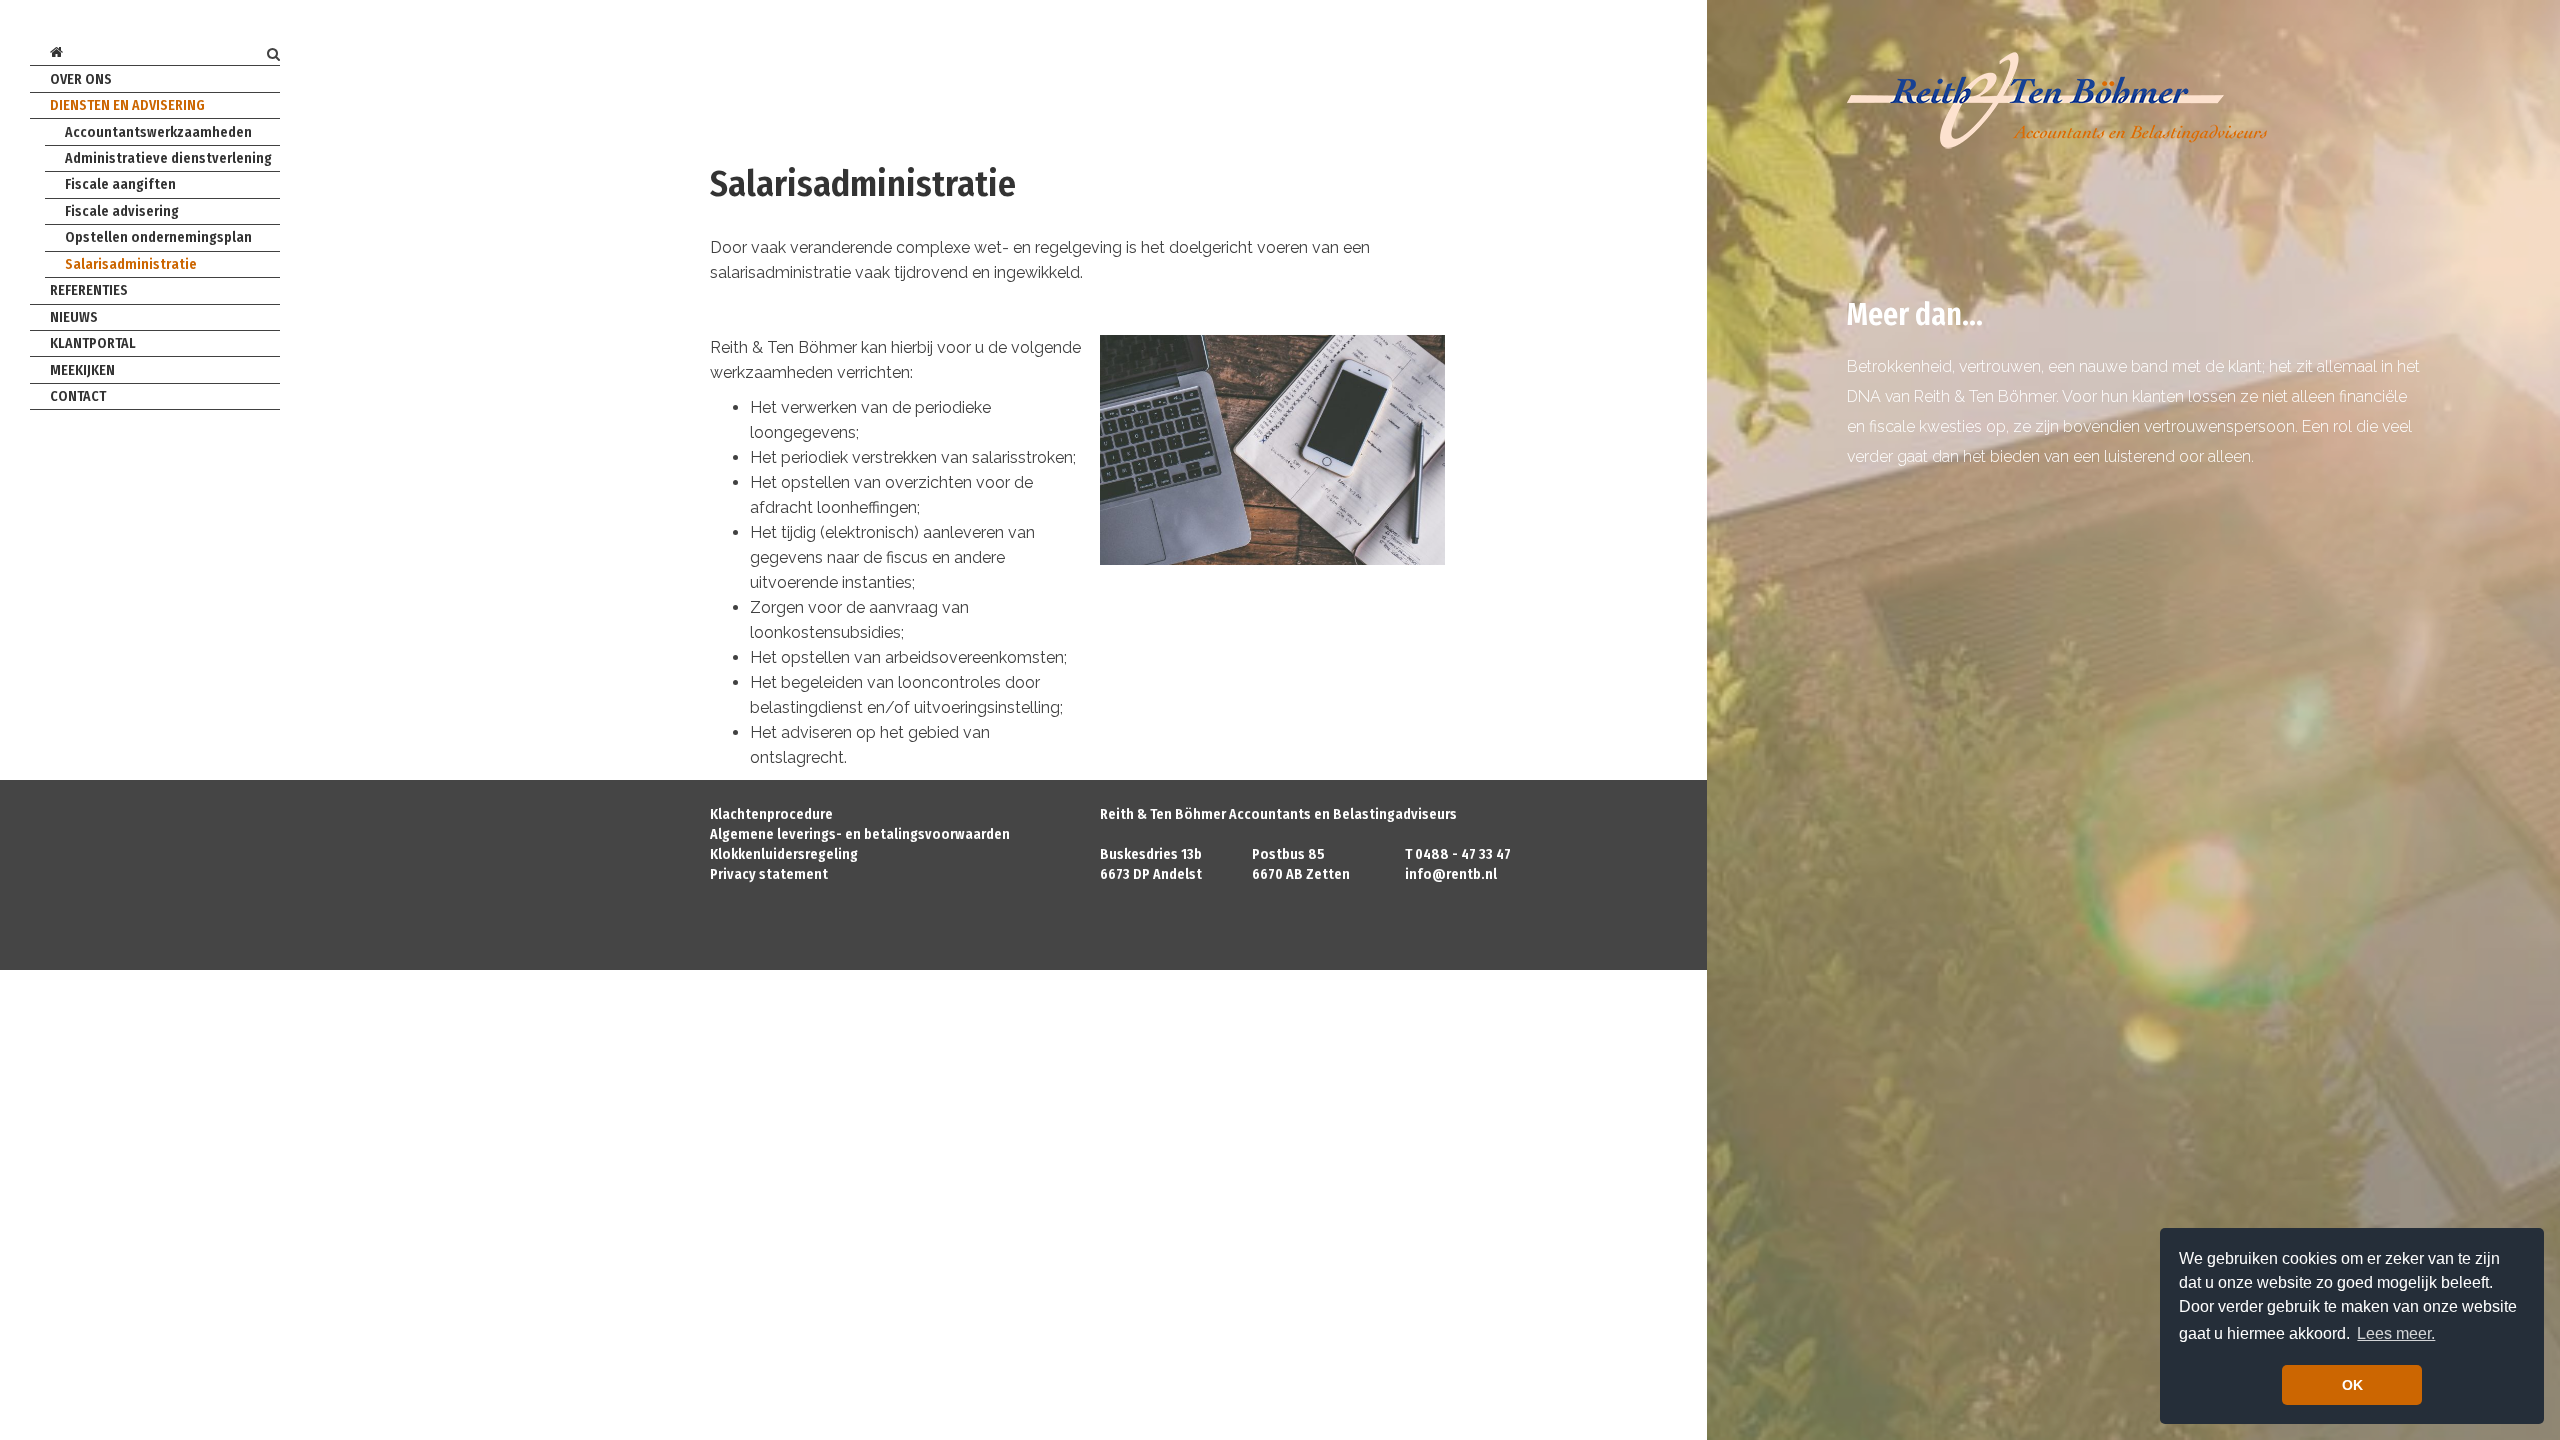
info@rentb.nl (1451, 874)
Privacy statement (769, 874)
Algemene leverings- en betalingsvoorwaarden (860, 834)
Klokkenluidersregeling (784, 854)
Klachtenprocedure (771, 814)
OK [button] (2352, 1385)
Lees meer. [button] (2396, 1333)
